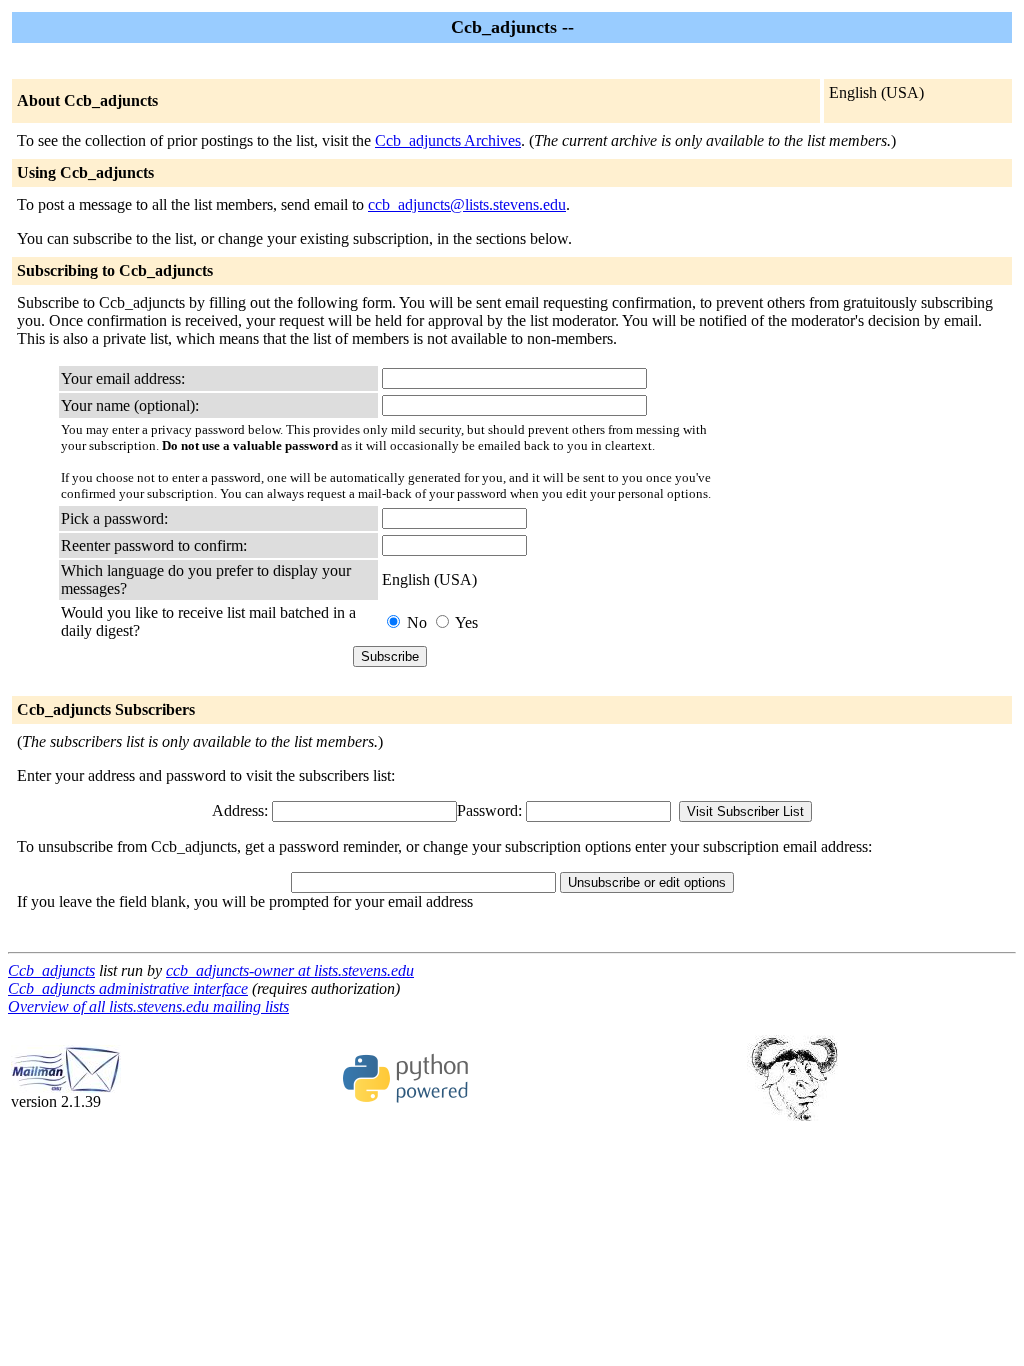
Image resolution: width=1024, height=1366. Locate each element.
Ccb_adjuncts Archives (448, 140)
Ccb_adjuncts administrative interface (128, 988)
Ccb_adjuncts (51, 970)
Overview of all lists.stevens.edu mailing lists (148, 1006)
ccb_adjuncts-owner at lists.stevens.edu (290, 970)
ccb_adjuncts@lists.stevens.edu (467, 204)
